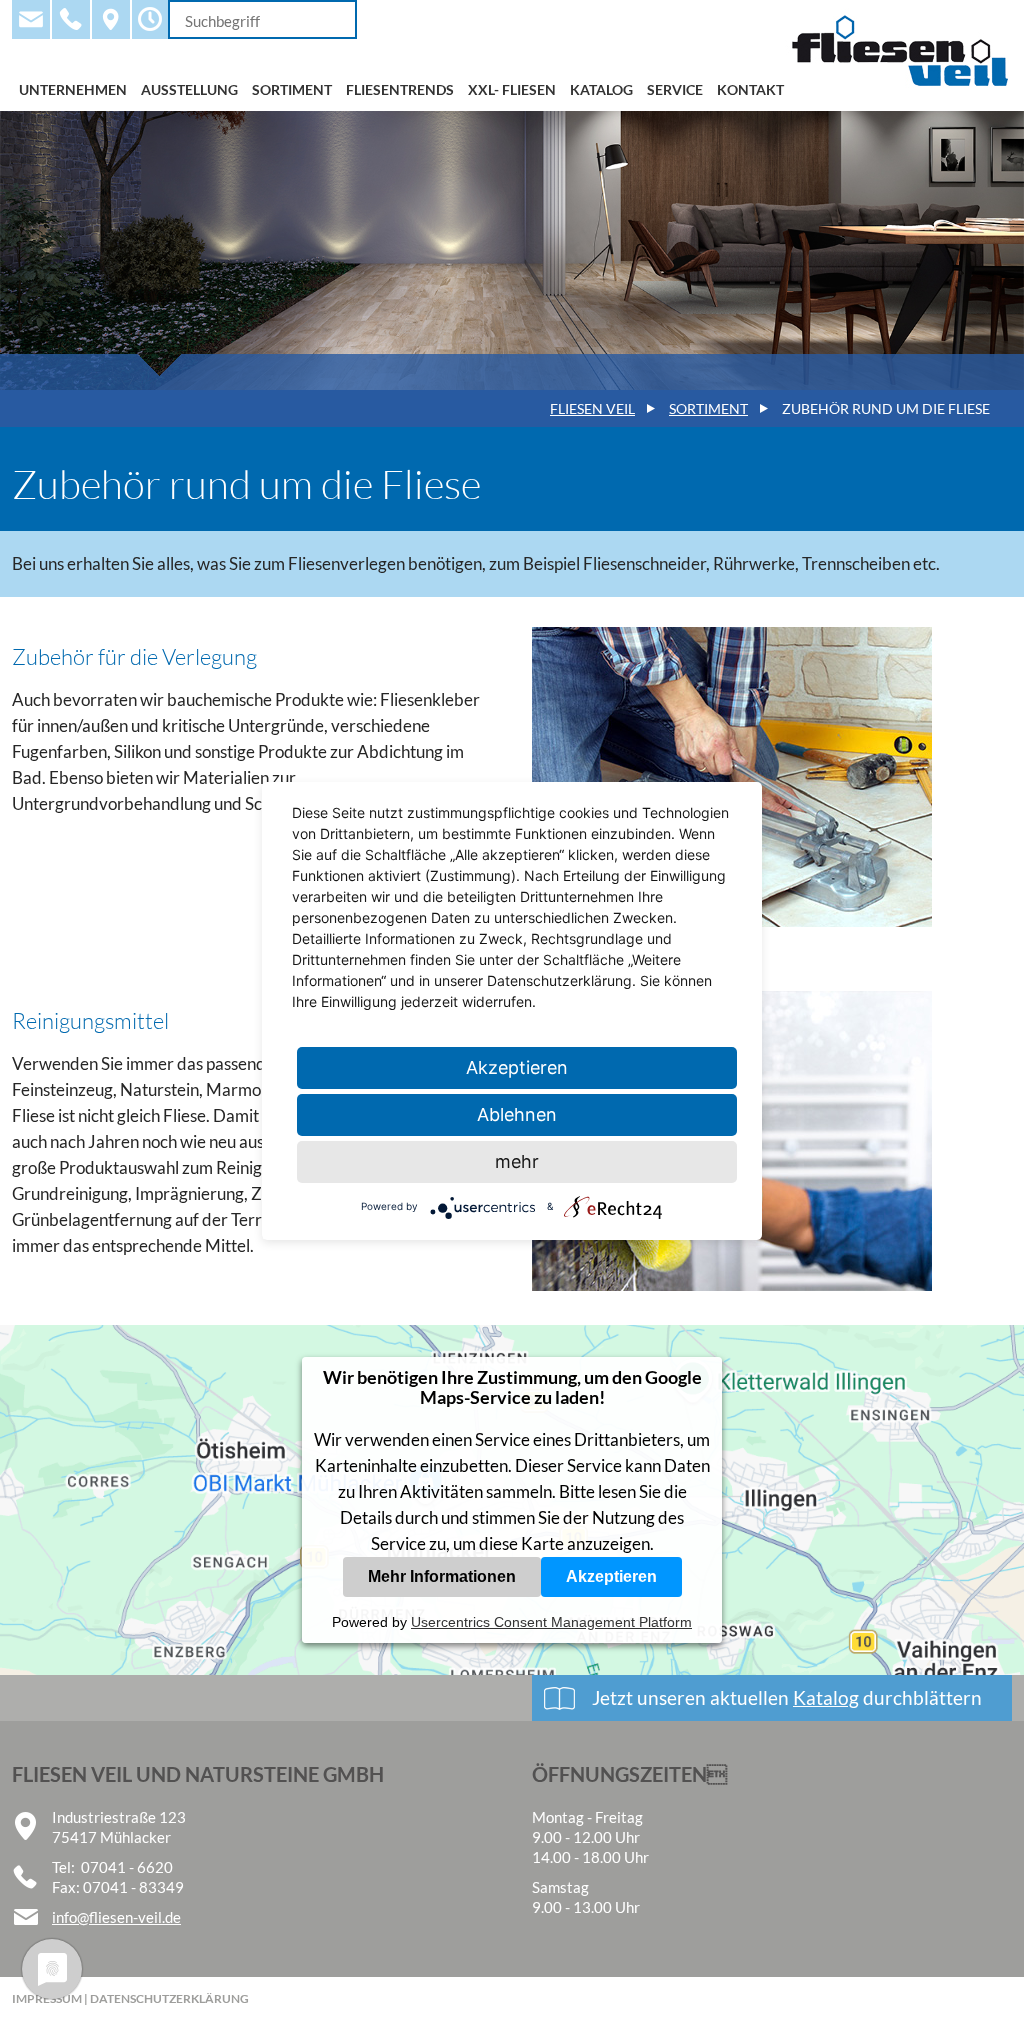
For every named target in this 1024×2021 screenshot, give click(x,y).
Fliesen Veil (592, 408)
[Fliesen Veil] (898, 102)
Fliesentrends (400, 89)
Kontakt (750, 89)
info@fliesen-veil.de (116, 1917)
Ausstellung (189, 89)
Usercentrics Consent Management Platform (551, 1622)
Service (675, 89)
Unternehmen (73, 89)
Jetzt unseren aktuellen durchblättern (787, 1697)
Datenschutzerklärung (169, 1998)
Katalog (601, 89)
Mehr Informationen (442, 1576)
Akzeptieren (611, 1576)
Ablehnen (517, 1114)
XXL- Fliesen (512, 89)
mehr (517, 1161)
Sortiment (292, 89)
